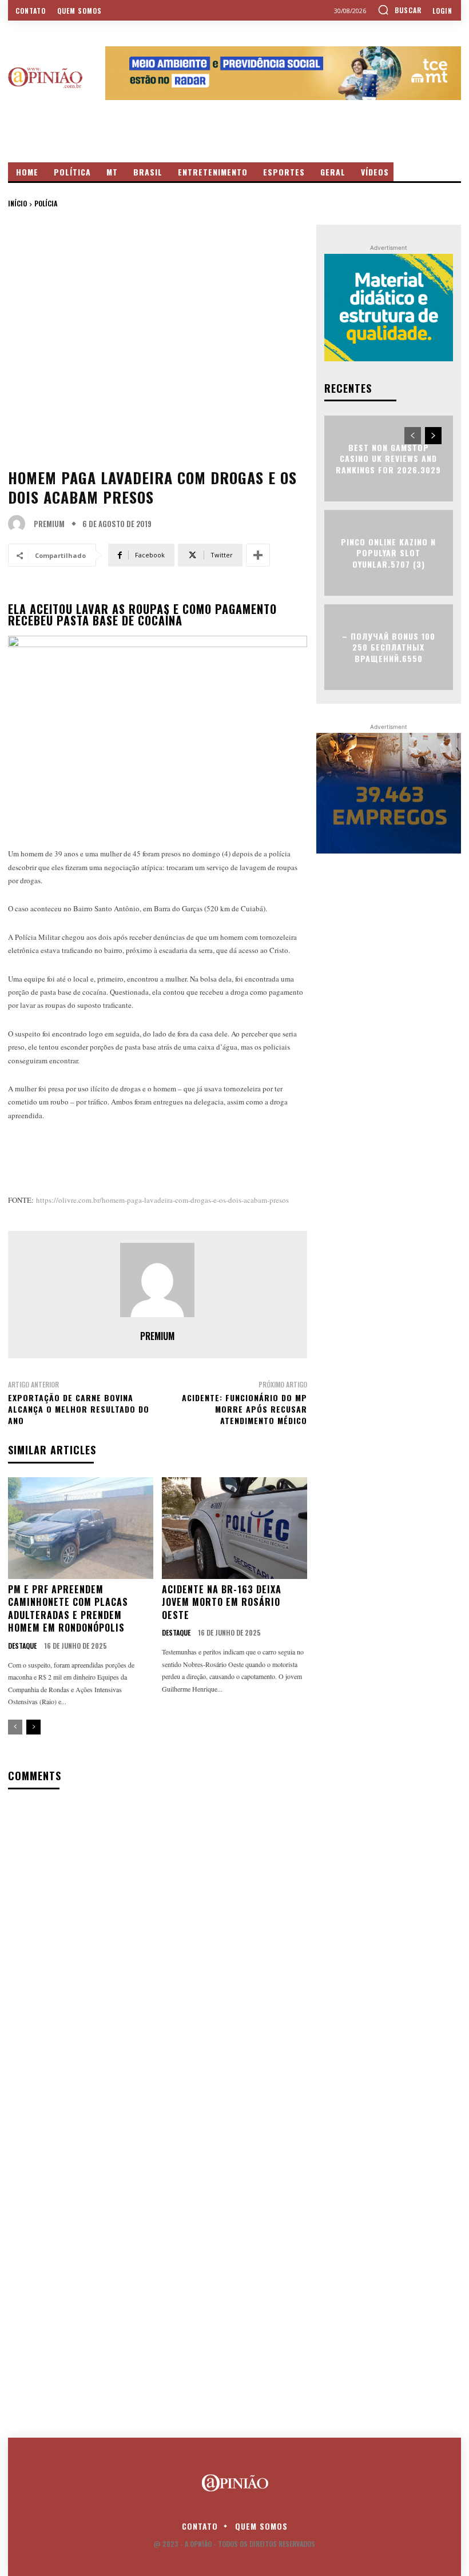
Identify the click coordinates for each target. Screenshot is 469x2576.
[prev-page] (15, 1727)
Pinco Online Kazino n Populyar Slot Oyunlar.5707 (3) (388, 552)
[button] (400, 10)
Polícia (46, 203)
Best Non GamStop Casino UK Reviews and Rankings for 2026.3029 (388, 458)
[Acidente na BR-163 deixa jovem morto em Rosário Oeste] (234, 1528)
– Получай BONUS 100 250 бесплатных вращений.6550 (389, 647)
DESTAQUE (22, 1646)
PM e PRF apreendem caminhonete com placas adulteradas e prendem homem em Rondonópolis (68, 1608)
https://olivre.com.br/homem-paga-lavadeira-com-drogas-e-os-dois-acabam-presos (162, 1200)
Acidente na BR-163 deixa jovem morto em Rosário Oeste (222, 1602)
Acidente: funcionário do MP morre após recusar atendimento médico (245, 1409)
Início (17, 203)
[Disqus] (158, 1946)
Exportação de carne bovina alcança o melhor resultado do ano (79, 1409)
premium (49, 524)
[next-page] (33, 1727)
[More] (258, 555)
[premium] (19, 524)
